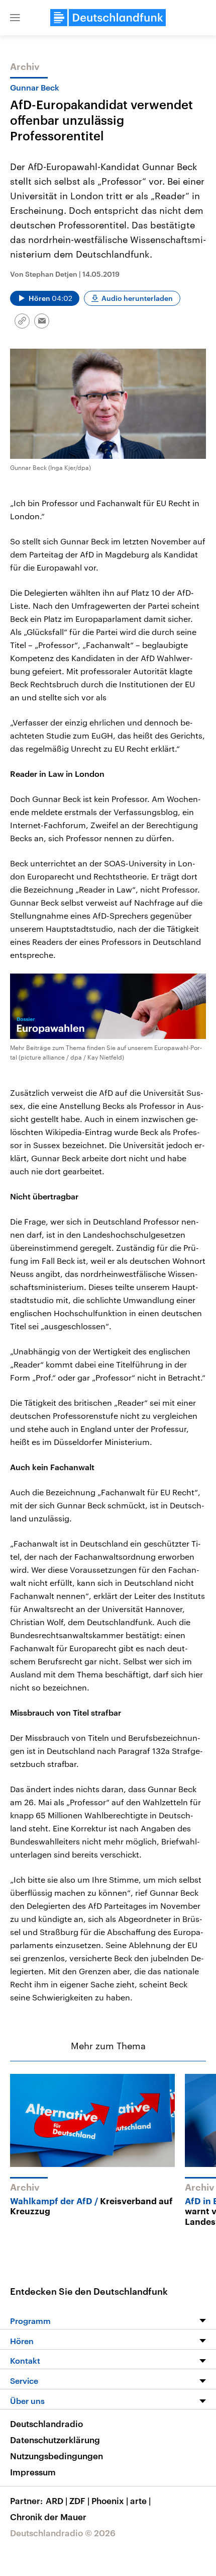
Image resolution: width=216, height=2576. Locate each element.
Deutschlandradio (46, 2424)
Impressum (33, 2472)
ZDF (79, 2501)
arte (140, 2501)
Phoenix (110, 2501)
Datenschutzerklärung (55, 2440)
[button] (15, 18)
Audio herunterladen (137, 298)
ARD (57, 2501)
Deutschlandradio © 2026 (63, 2533)
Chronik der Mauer (48, 2517)
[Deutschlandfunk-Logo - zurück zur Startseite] (108, 18)
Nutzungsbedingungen (57, 2456)
